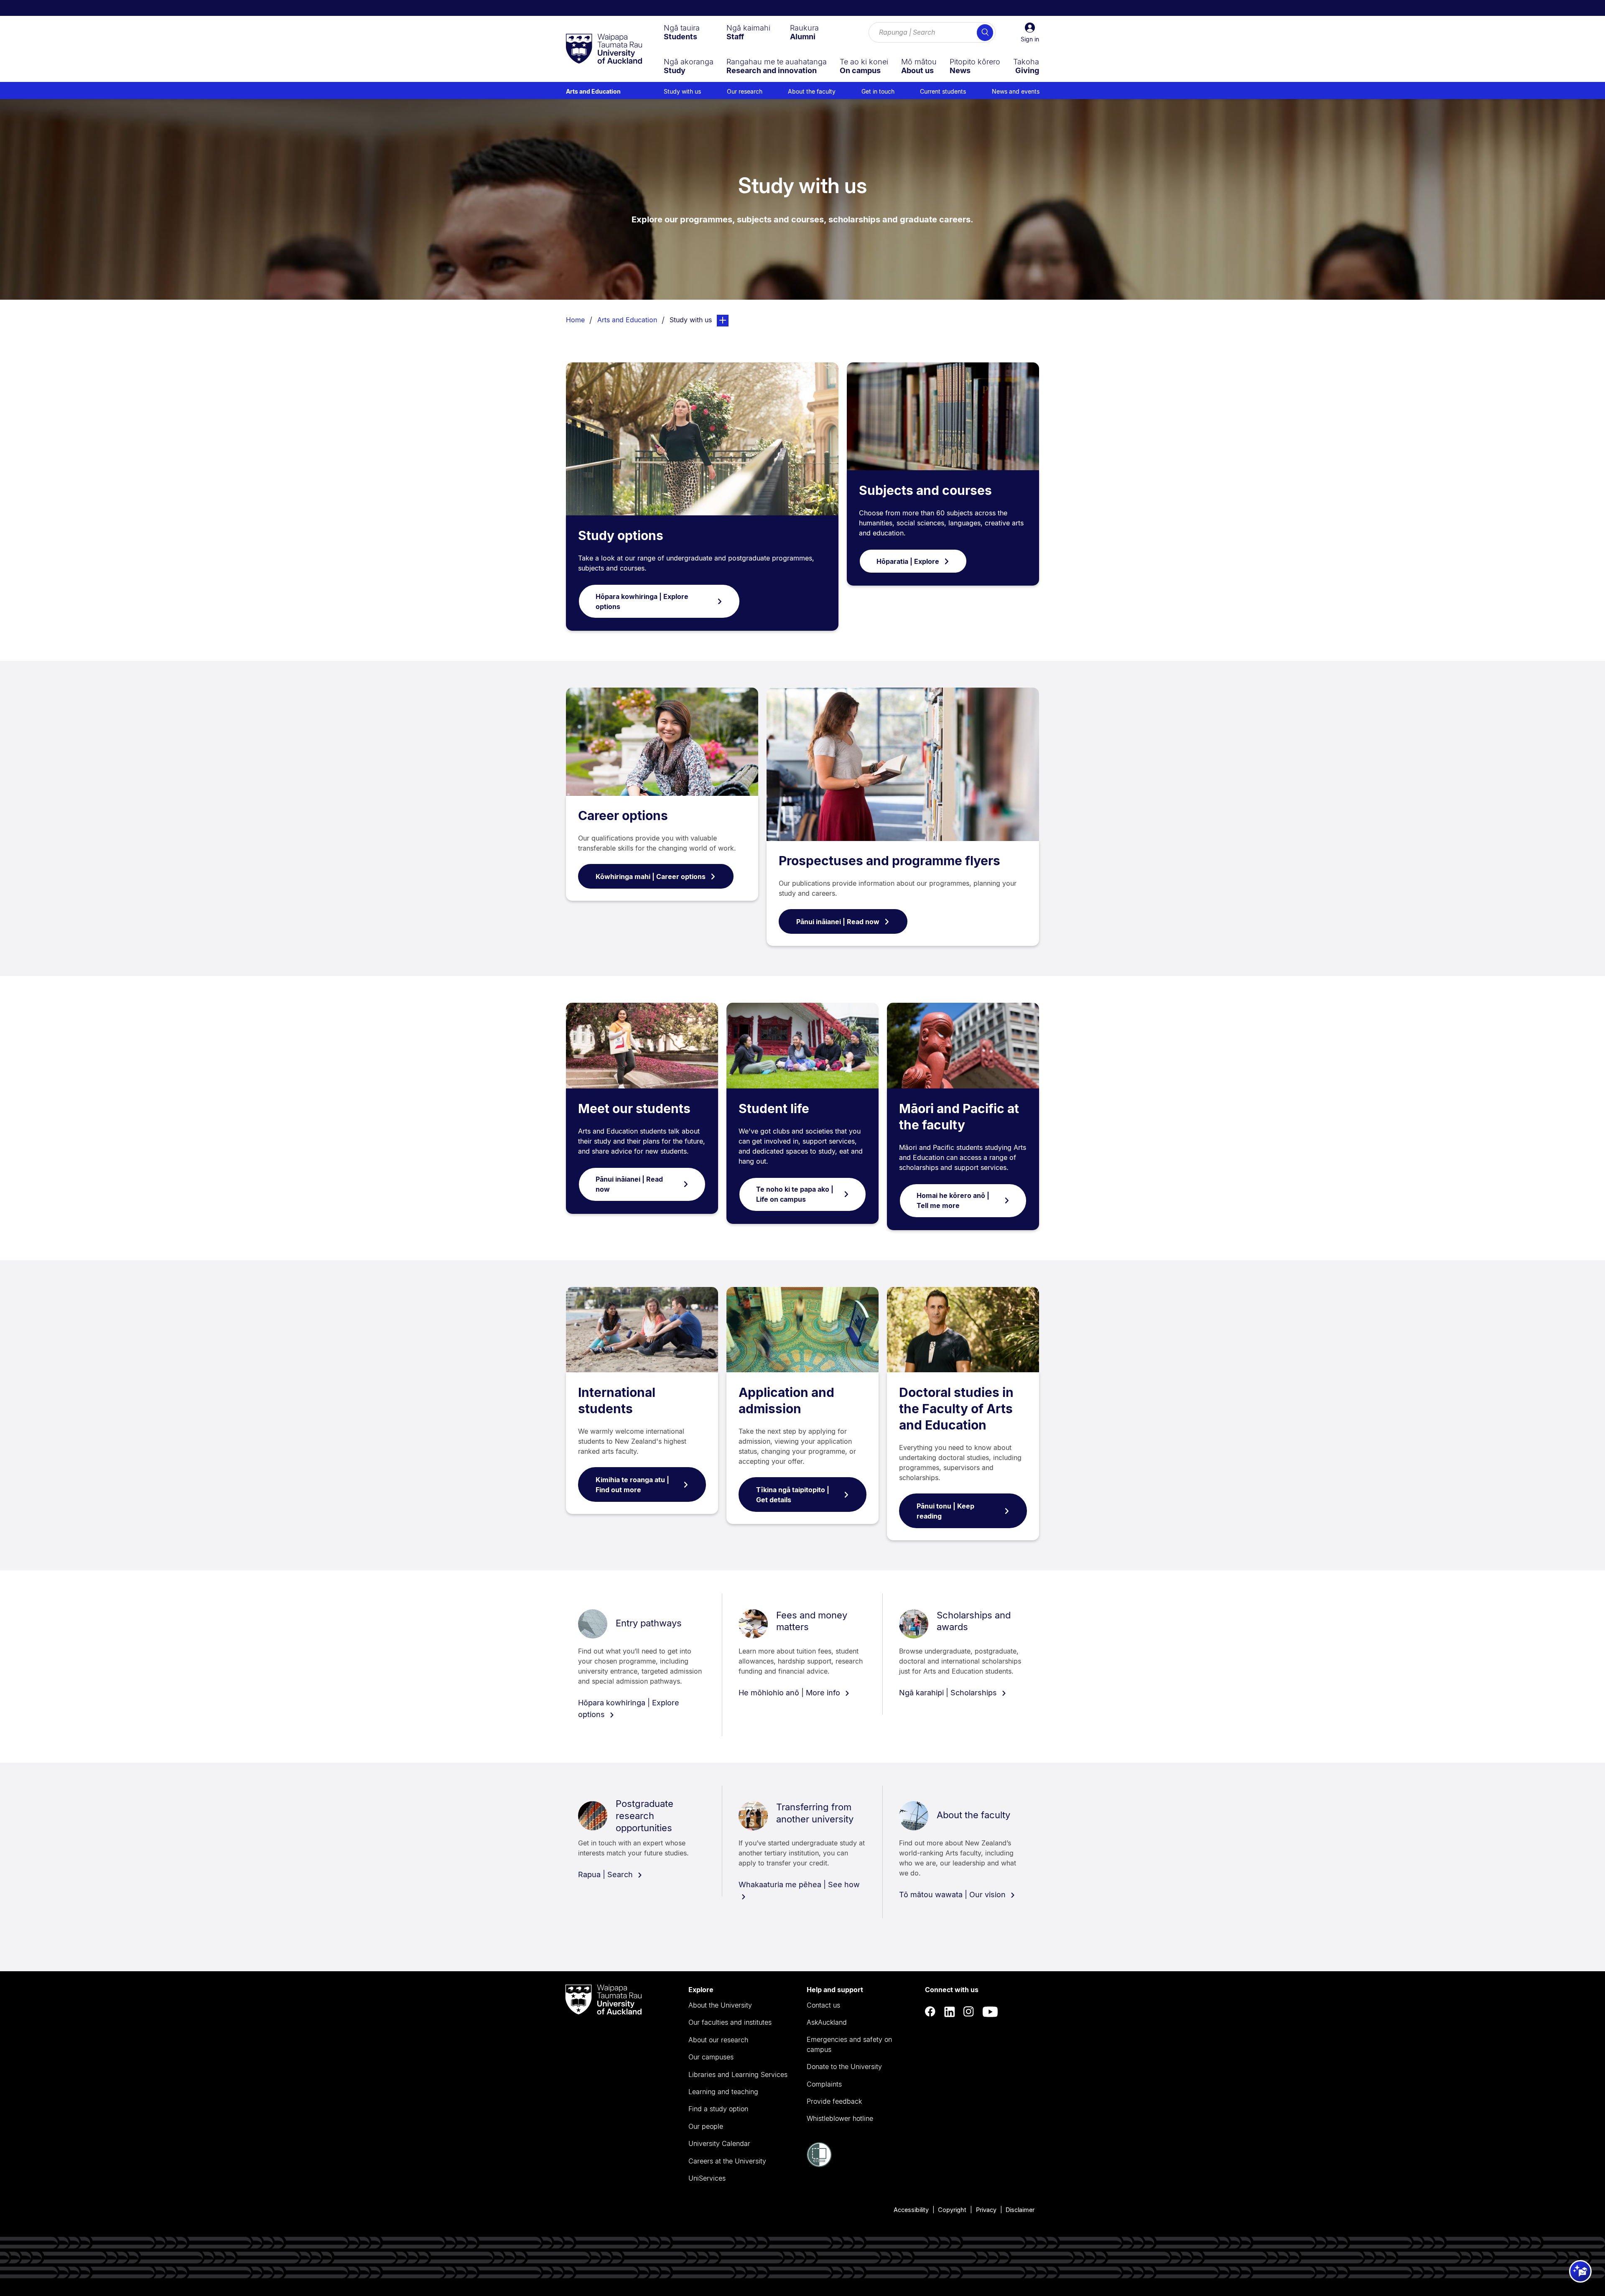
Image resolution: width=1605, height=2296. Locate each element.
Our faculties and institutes (730, 2022)
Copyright (952, 2210)
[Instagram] (969, 2012)
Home (575, 320)
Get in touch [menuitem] (878, 91)
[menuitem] (682, 32)
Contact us (823, 2005)
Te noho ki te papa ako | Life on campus (795, 1194)
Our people (706, 2126)
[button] (1030, 33)
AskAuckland (827, 2022)
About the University (720, 2005)
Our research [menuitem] (745, 91)
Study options (621, 535)
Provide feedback (834, 2101)
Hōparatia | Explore (908, 561)
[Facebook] (930, 2012)
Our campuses (711, 2057)
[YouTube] (990, 2012)
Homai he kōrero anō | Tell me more (953, 1200)
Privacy (986, 2210)
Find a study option (718, 2109)
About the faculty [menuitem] (812, 91)
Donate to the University (844, 2067)
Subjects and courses (925, 490)
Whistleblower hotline (840, 2118)
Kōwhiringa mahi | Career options (651, 877)
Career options (623, 815)
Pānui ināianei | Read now (838, 922)
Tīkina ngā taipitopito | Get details (793, 1495)
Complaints (824, 2084)
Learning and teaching (723, 2092)
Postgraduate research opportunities (645, 1816)
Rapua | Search (606, 1874)
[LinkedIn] (950, 2012)
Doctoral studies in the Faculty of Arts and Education (956, 1409)
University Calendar (719, 2143)
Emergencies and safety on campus (849, 2044)
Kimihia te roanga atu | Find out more (632, 1485)
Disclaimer (1020, 2210)
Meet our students (634, 1109)
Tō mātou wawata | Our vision (953, 1895)
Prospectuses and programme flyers (889, 861)
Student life (774, 1109)
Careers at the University (727, 2161)
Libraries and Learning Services (738, 2074)
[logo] (604, 49)
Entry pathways (649, 1623)
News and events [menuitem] (1016, 91)
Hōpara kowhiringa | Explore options (642, 601)
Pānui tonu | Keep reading (945, 1511)
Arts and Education (593, 91)
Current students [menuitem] (943, 91)
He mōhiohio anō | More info (790, 1693)
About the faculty (973, 1815)
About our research (718, 2040)
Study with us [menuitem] (682, 91)
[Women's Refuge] (819, 2165)
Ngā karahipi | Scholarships (949, 1693)
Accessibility (911, 2210)
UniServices (707, 2178)
